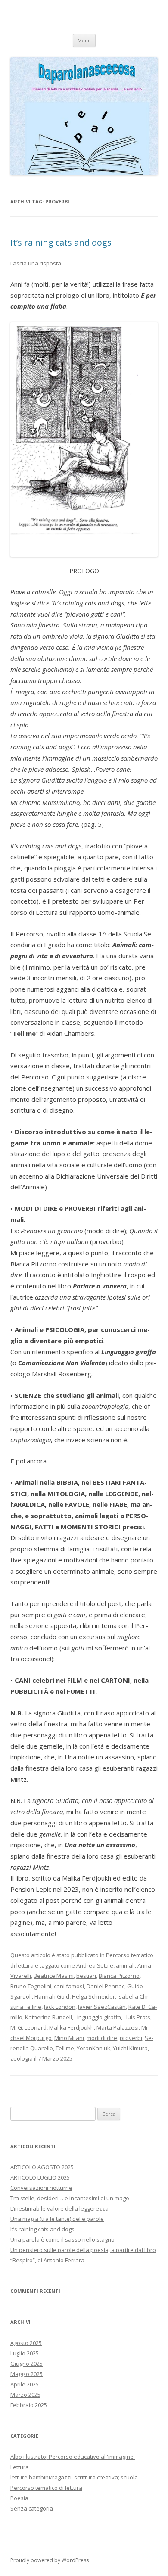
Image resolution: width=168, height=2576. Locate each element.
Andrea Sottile (95, 1965)
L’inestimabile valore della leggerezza (59, 2208)
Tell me (65, 2048)
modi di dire (102, 2038)
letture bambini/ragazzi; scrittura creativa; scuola (74, 2477)
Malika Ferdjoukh (72, 2027)
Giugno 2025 (26, 2364)
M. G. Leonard (28, 2027)
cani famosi (69, 1986)
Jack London (60, 2007)
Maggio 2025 (26, 2374)
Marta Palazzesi (118, 2027)
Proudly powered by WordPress (50, 2560)
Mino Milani (69, 2038)
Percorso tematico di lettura (46, 2488)
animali (125, 1965)
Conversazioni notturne (41, 2188)
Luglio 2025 (25, 2353)
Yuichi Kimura (130, 2048)
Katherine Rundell (48, 2017)
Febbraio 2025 (29, 2405)
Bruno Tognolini (31, 1986)
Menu (84, 40)
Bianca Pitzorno (119, 1976)
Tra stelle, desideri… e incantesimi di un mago (70, 2198)
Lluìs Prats (137, 2017)
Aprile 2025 (25, 2384)
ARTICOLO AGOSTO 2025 (42, 2167)
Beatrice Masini (54, 1976)
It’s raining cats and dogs (61, 242)
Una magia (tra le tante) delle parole (57, 2219)
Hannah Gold (52, 1996)
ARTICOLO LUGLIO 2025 (40, 2177)
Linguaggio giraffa (98, 2017)
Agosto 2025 (26, 2343)
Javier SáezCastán (102, 2007)
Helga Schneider (93, 1996)
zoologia (22, 2058)
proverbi (131, 2038)
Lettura (20, 2467)
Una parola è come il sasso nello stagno (62, 2239)
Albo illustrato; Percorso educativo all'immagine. (73, 2457)
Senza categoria (32, 2508)
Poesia (19, 2498)
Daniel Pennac (106, 1986)
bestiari (86, 1976)
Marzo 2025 (25, 2395)
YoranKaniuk (93, 2048)
